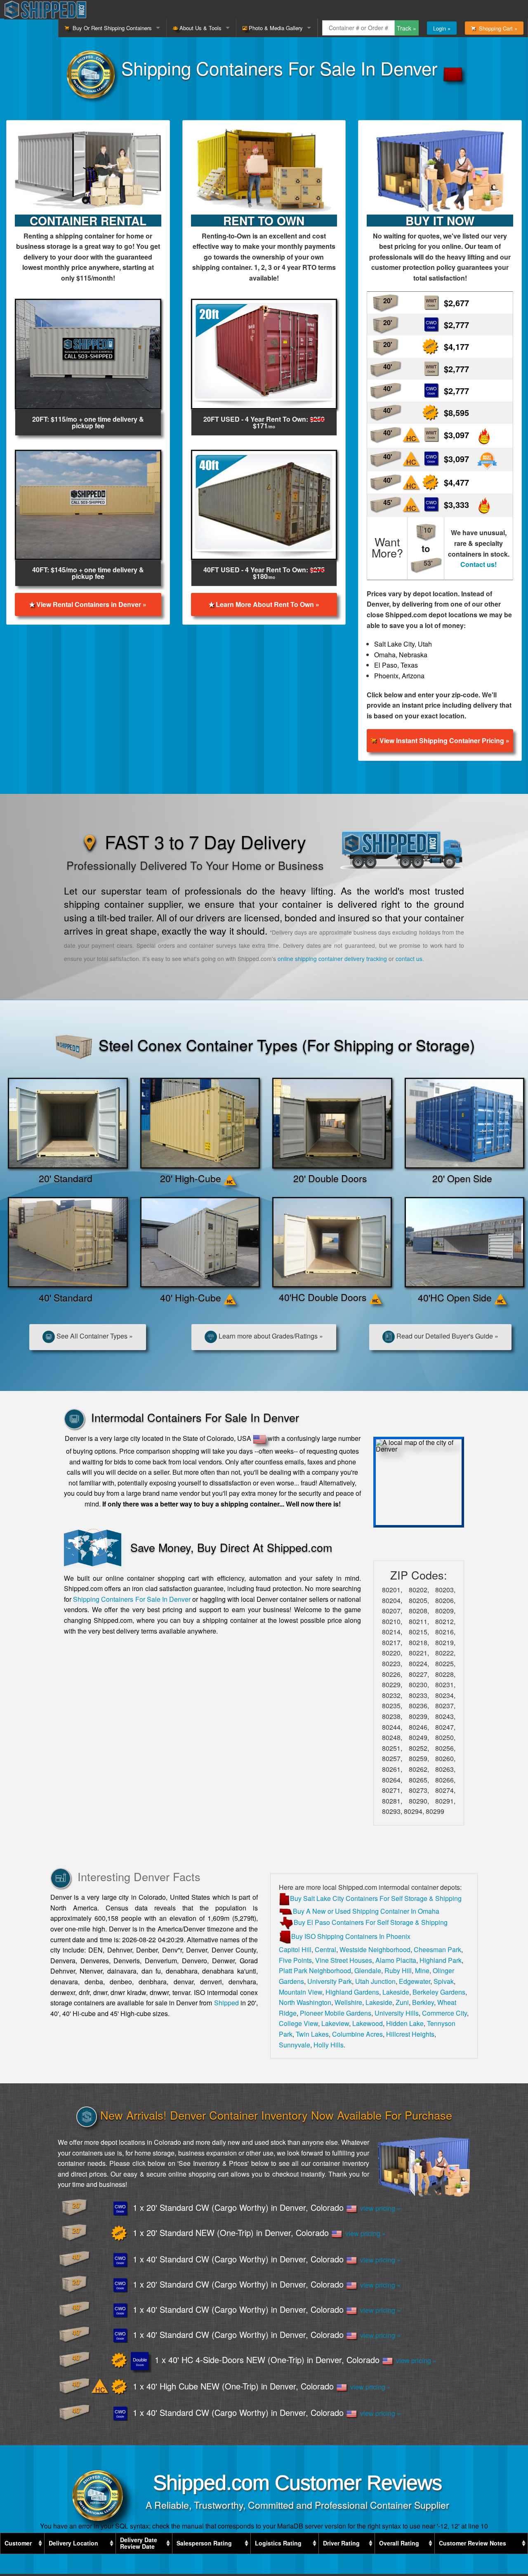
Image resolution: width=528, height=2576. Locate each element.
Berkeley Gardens (439, 1992)
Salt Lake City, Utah (403, 644)
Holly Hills (329, 2045)
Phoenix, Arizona (399, 676)
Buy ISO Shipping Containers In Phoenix (351, 1936)
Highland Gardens (352, 1992)
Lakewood (368, 2023)
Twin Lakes (312, 2034)
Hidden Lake (405, 2023)
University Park (330, 1981)
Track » (407, 28)
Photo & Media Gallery (275, 28)
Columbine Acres (357, 2034)
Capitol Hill (295, 1949)
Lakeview (335, 2023)
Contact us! (478, 564)
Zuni (402, 2002)
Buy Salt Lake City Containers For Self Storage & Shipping (376, 1898)
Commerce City (444, 2013)
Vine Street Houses (344, 1960)
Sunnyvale (295, 2045)
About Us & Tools (200, 28)
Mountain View (301, 1992)
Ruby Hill (398, 1970)
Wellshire (348, 2002)
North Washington (305, 2002)
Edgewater (415, 1981)
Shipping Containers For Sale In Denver (132, 1599)
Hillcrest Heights (410, 2034)
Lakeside (396, 1992)
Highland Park (441, 1960)
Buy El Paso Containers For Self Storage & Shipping (371, 1922)
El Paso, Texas (396, 665)
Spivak (444, 1981)
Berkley (423, 2002)
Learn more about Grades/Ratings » (270, 1336)
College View (298, 2023)
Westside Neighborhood (375, 1949)
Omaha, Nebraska (401, 655)
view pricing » (379, 2208)
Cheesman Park (437, 1949)
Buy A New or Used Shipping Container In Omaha (366, 1911)
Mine (422, 1970)
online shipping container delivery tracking (332, 959)
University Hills (397, 2013)
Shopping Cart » (496, 28)
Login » (442, 28)
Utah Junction (375, 1981)
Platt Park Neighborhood (315, 1970)
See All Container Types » (94, 1336)
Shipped (226, 2003)
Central (325, 1949)
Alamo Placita (396, 1960)
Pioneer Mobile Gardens (336, 2013)
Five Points (295, 1960)
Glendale (368, 1970)
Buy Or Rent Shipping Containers (111, 28)
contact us (409, 959)
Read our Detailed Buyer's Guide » (447, 1336)
